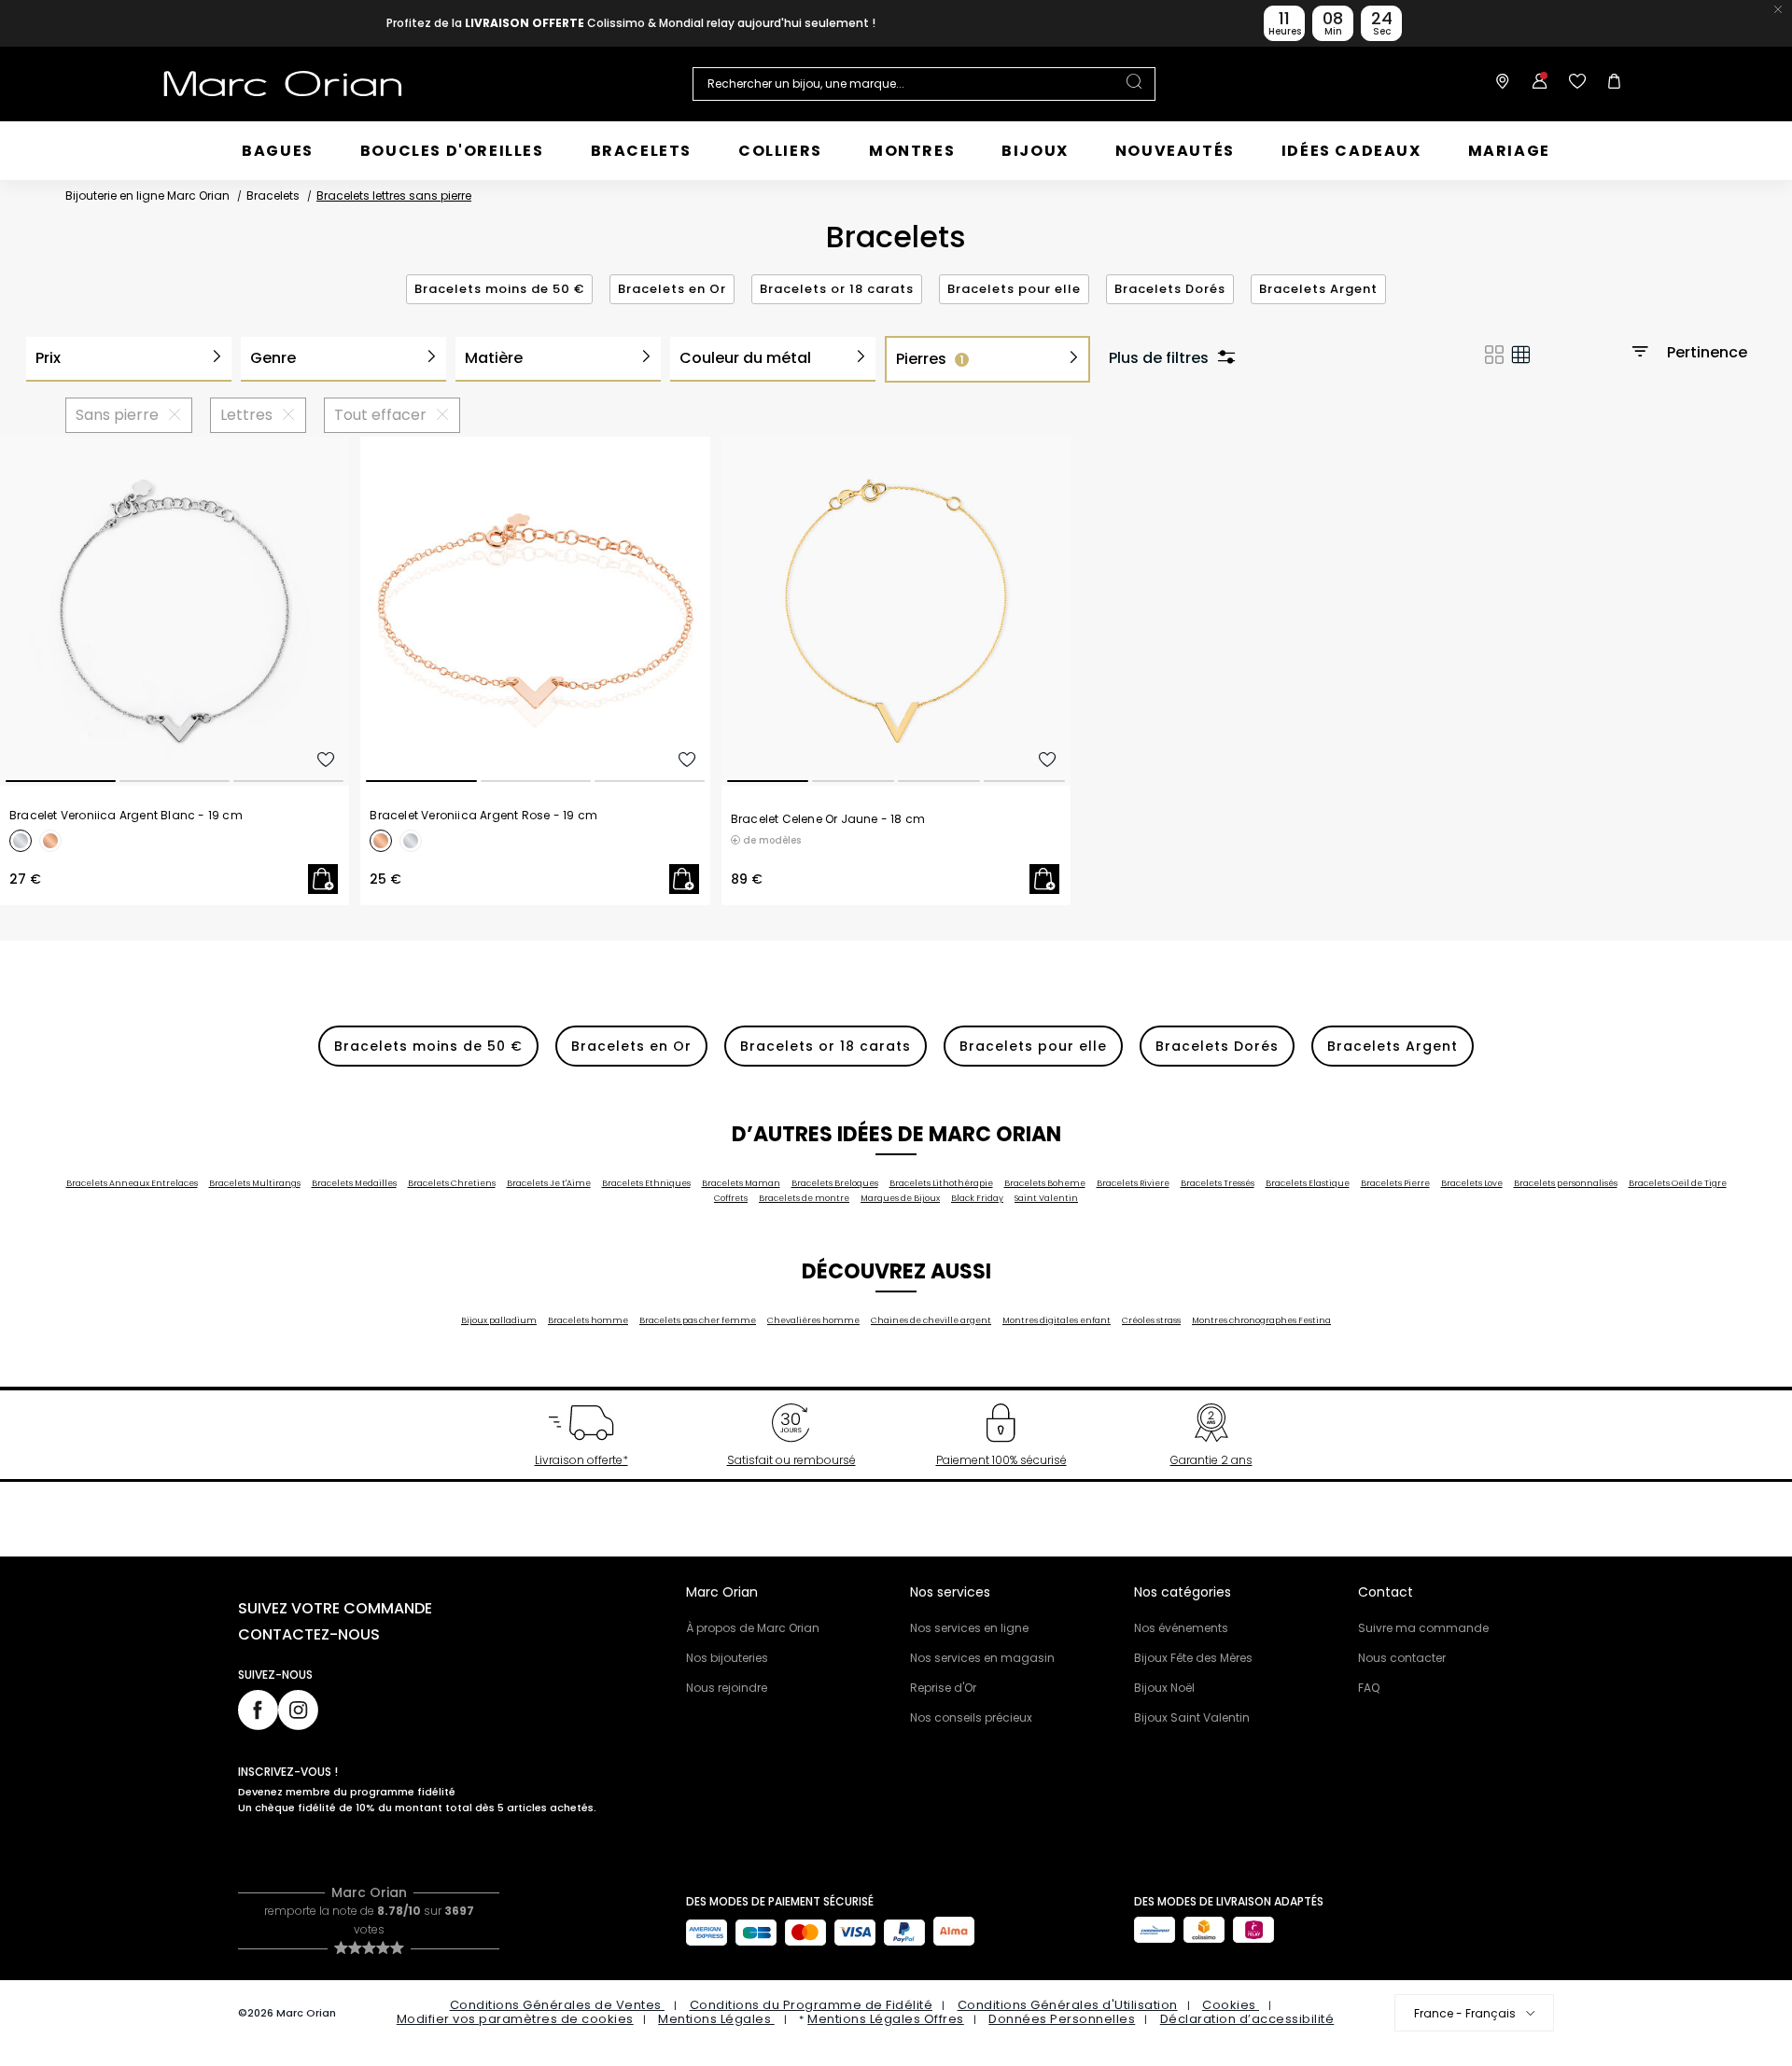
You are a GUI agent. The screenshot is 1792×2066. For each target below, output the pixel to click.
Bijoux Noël (1164, 1688)
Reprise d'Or (943, 1688)
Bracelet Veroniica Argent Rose (483, 816)
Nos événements (1181, 1628)
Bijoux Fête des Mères (1193, 1658)
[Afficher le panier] (1610, 84)
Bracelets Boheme (1045, 1183)
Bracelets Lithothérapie (941, 1183)
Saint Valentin (1046, 1198)
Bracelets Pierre (1395, 1183)
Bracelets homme (588, 1320)
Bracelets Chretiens (452, 1183)
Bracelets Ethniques (646, 1183)
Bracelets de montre (804, 1198)
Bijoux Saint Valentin (1192, 1717)
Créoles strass (1151, 1320)
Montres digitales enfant (1057, 1320)
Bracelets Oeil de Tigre (1678, 1183)
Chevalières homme (813, 1320)
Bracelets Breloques (835, 1183)
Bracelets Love (1472, 1183)
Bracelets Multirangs (255, 1183)
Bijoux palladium (499, 1320)
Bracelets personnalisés (1566, 1183)
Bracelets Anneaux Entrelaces (132, 1183)
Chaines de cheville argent (931, 1320)
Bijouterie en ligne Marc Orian (147, 195)
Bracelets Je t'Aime (549, 1183)
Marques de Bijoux (900, 1198)
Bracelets (273, 195)
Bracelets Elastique (1308, 1183)
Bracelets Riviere (1133, 1183)
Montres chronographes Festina (1261, 1320)
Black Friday (977, 1198)
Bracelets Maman (741, 1183)
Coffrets (731, 1198)
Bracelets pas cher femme (698, 1320)
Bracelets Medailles (354, 1183)
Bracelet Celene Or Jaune (828, 819)
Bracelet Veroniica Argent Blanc (126, 816)
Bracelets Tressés (1218, 1183)
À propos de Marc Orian (753, 1628)
